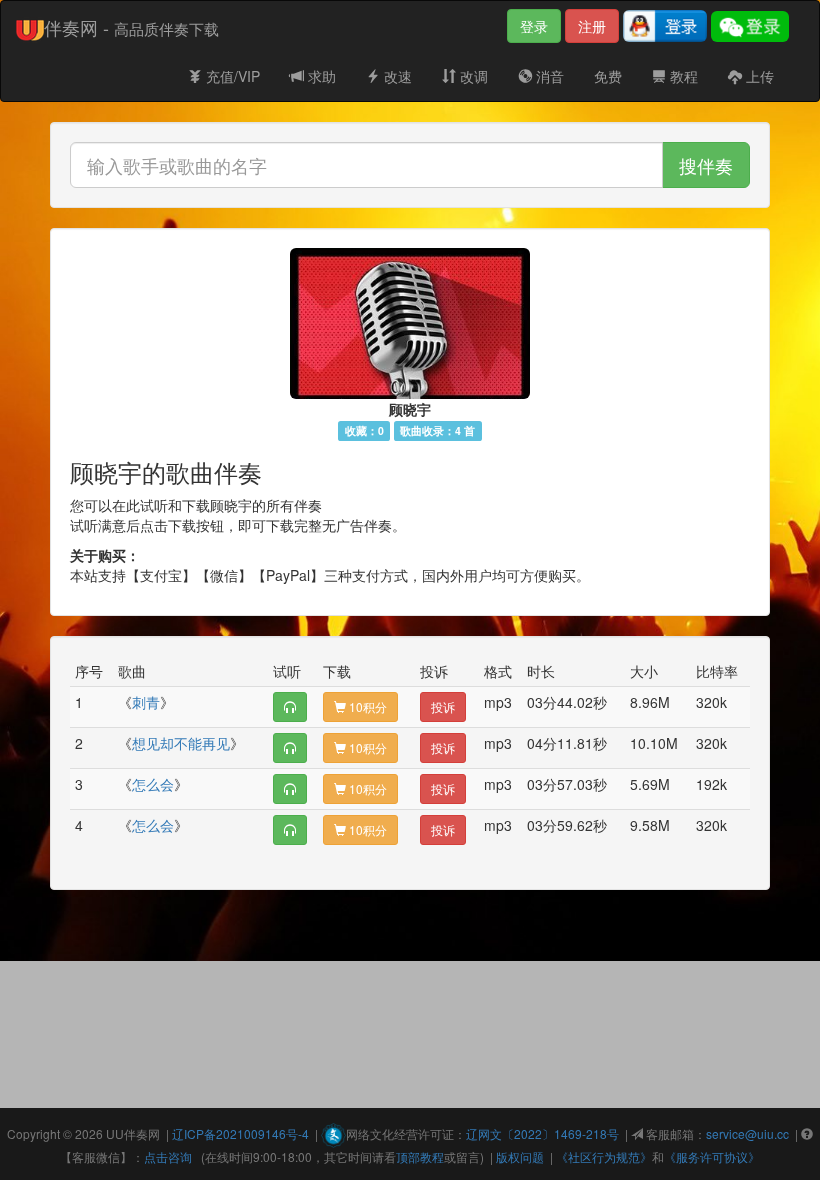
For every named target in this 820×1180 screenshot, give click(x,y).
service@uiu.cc (747, 1133)
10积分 (366, 706)
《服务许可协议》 (712, 1156)
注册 (592, 26)
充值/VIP (231, 76)
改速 (396, 76)
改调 (472, 76)
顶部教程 (420, 1156)
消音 (548, 76)
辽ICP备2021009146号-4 (240, 1133)
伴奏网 (142, 1133)
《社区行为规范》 (604, 1156)
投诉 (443, 706)
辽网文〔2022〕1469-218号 (542, 1133)
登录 (534, 26)
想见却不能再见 (181, 743)
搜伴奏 (706, 165)
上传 (758, 76)
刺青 (146, 702)
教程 (682, 76)
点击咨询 (168, 1156)
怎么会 (153, 784)
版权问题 (520, 1156)
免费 (608, 76)
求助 (320, 76)
